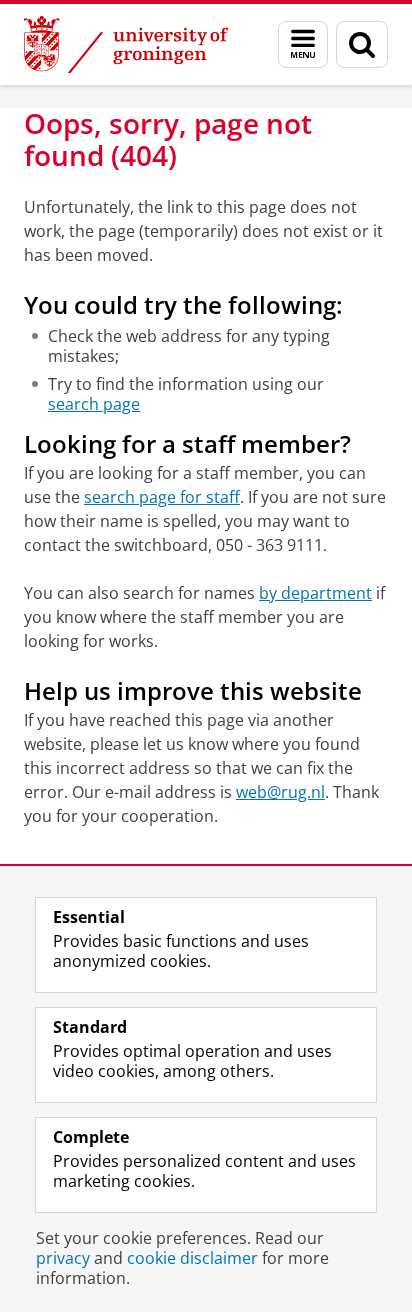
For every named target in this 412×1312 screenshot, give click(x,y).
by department (315, 593)
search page (94, 404)
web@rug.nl (280, 792)
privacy (63, 1258)
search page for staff (162, 497)
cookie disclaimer (192, 1258)
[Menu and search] (303, 44)
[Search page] (362, 44)
